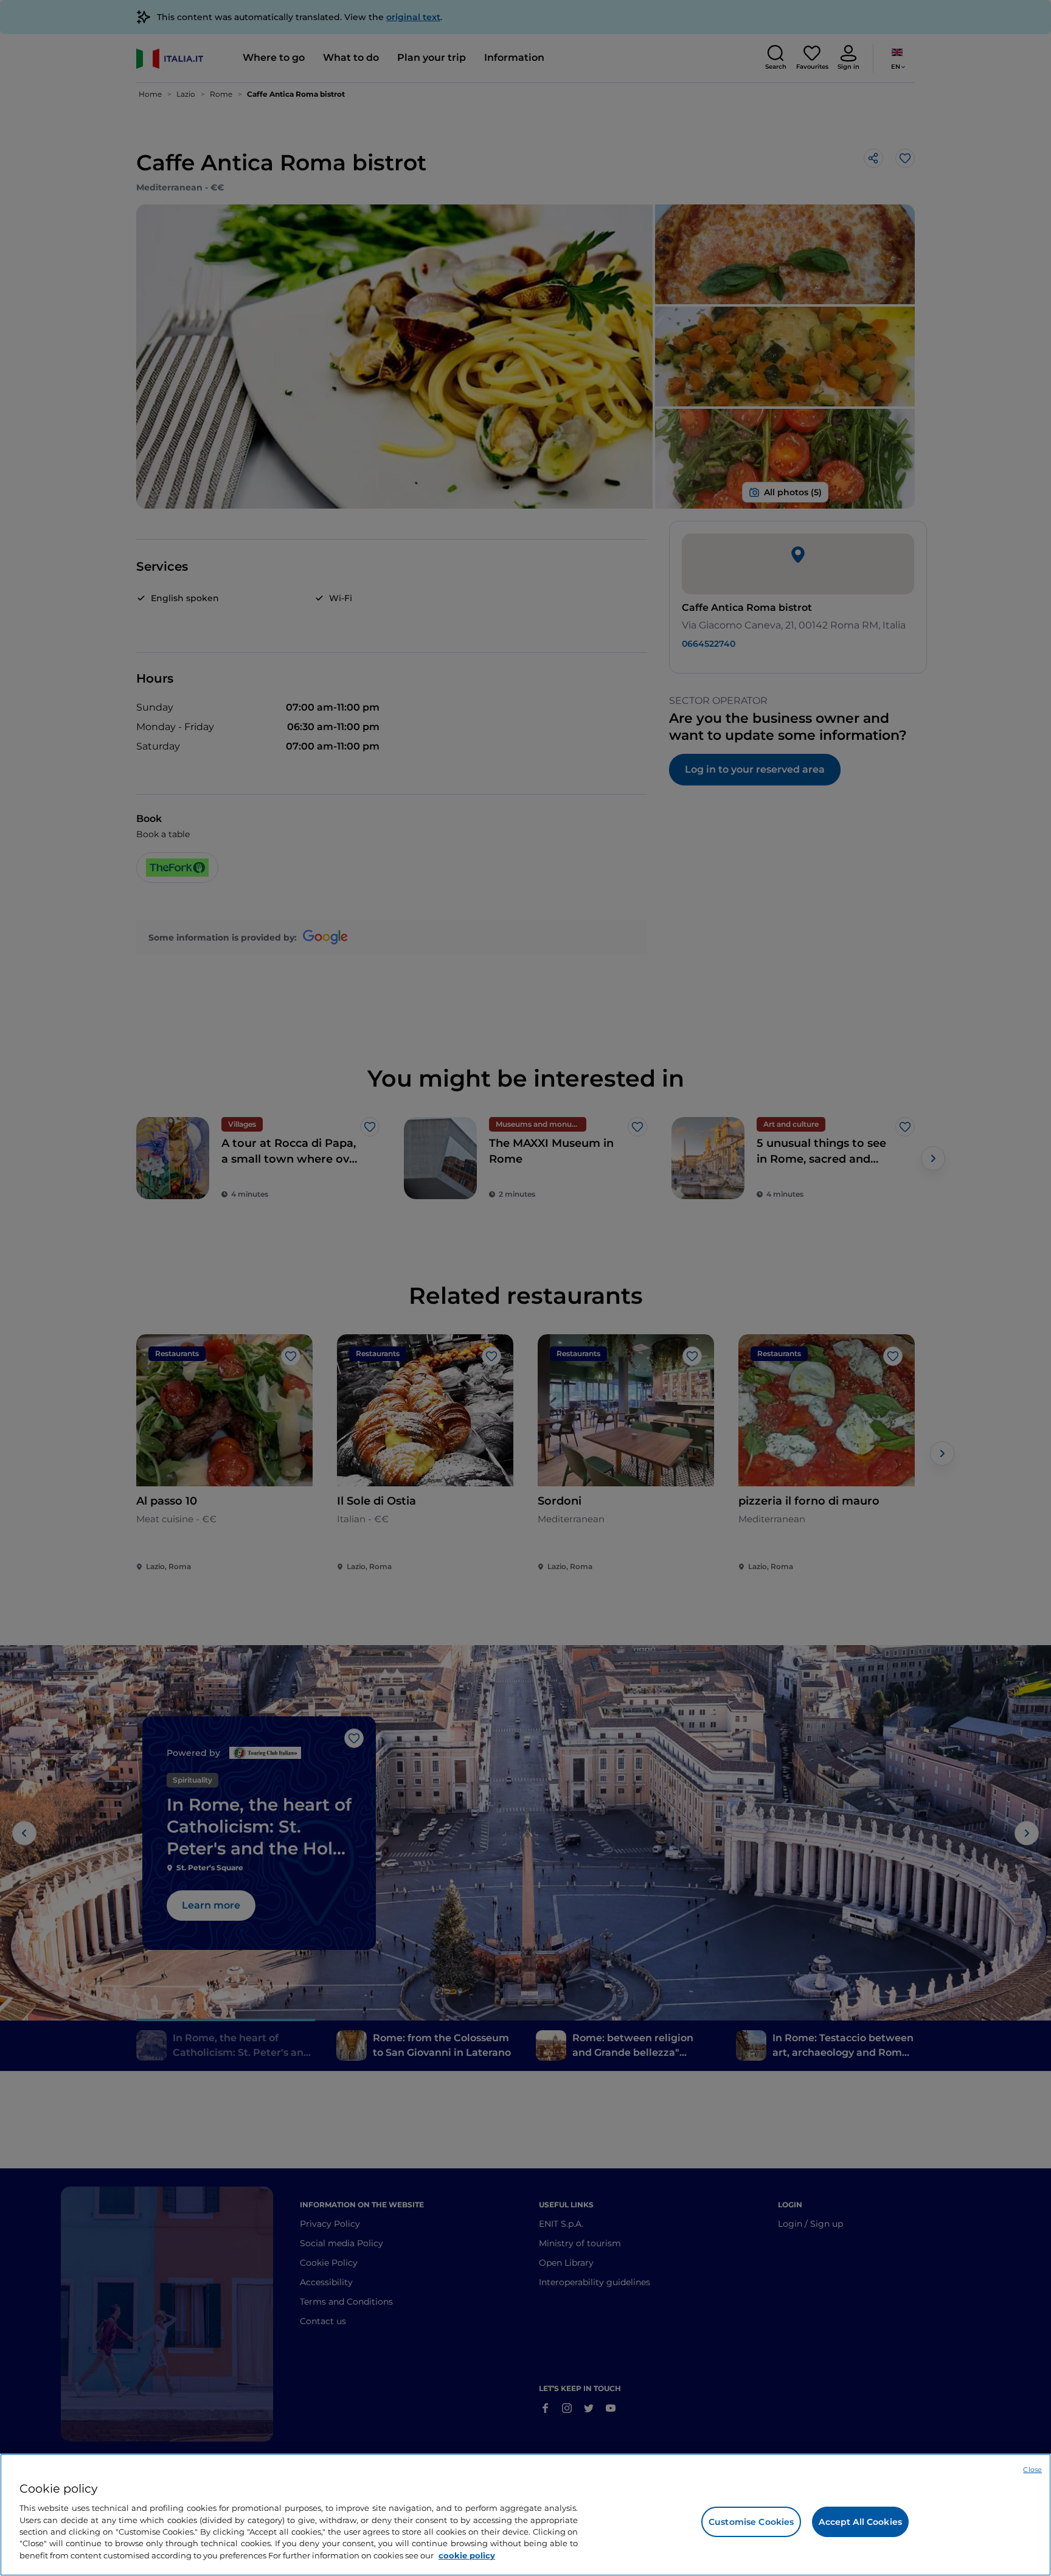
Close (1032, 2470)
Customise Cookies (751, 2522)
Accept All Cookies (860, 2522)
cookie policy (467, 2555)
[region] (525, 2515)
